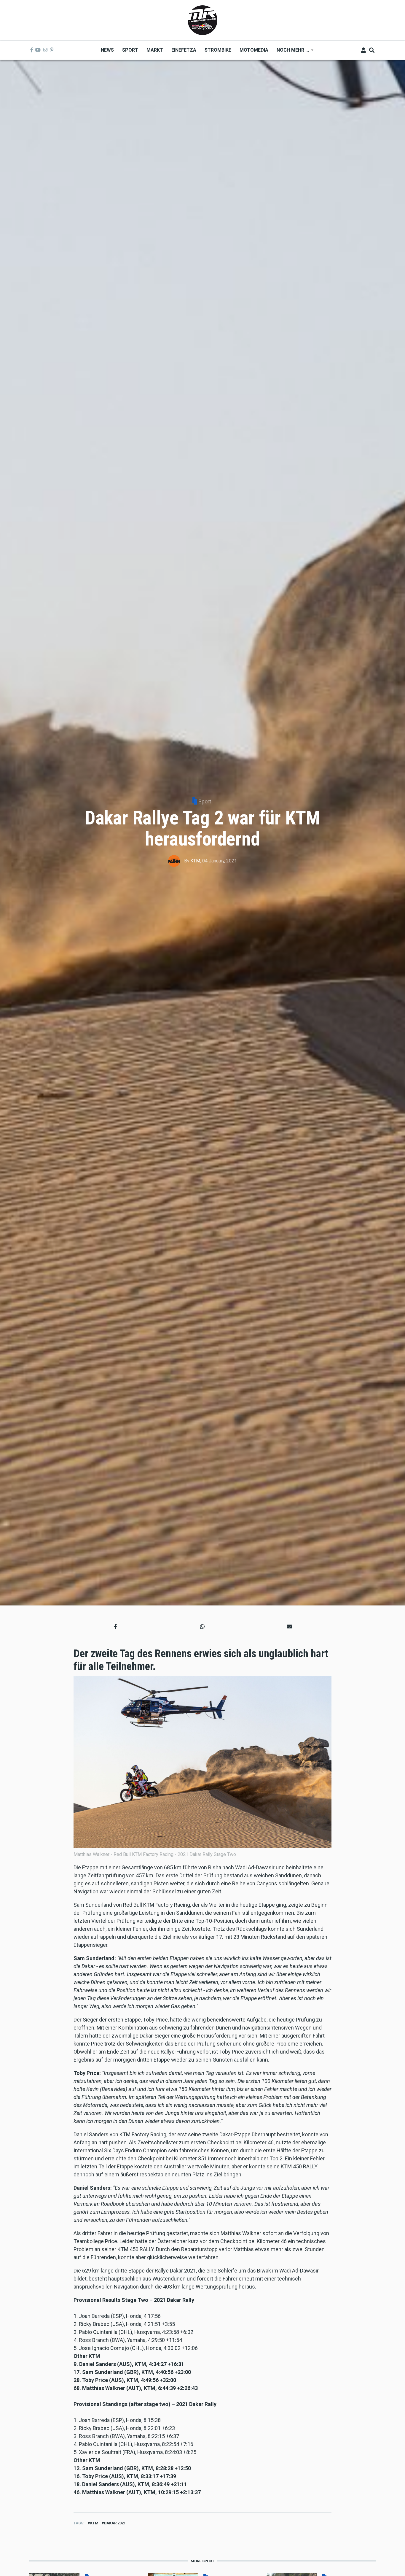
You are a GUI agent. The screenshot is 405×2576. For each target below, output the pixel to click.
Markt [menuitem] (155, 50)
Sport (205, 801)
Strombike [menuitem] (218, 50)
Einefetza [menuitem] (184, 50)
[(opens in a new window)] (32, 50)
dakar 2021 (115, 2523)
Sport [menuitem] (130, 50)
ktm (94, 2523)
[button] (115, 1627)
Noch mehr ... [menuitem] (291, 52)
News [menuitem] (107, 50)
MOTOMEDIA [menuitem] (254, 50)
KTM (195, 861)
